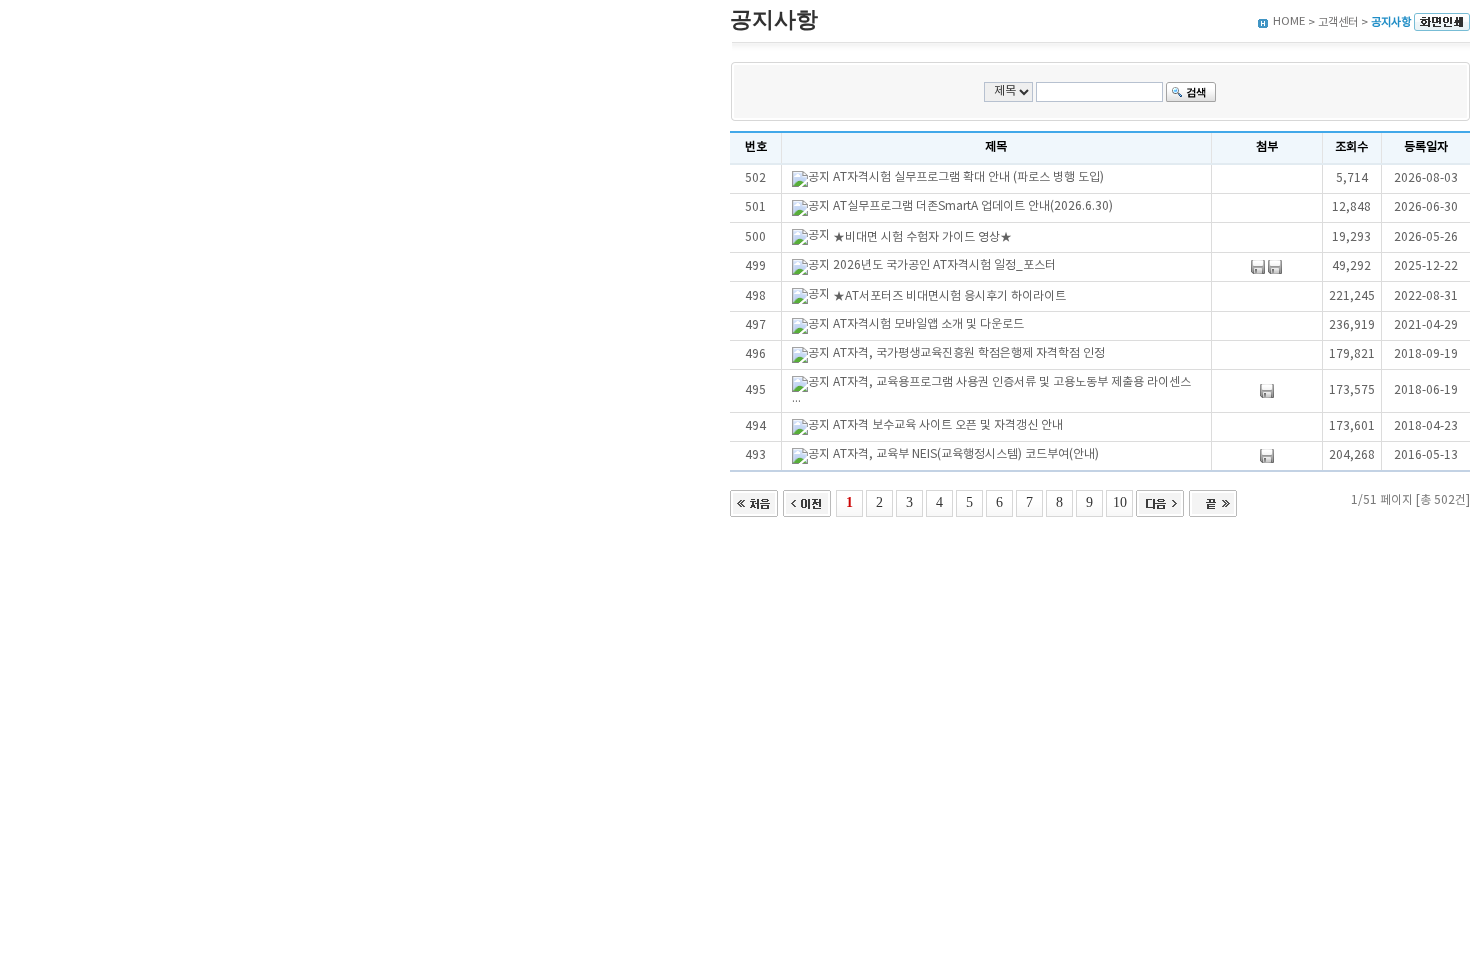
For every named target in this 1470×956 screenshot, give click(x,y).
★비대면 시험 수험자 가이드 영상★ (922, 237)
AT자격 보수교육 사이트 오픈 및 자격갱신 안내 (948, 425)
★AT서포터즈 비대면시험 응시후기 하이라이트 (949, 296)
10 (1120, 502)
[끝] (1213, 501)
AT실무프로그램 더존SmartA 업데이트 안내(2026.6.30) (973, 206)
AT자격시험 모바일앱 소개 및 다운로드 (928, 324)
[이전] (807, 501)
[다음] (1160, 501)
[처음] (754, 501)
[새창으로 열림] (1442, 22)
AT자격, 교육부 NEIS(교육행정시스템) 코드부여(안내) (966, 454)
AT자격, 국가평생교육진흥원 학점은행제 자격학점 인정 (969, 353)
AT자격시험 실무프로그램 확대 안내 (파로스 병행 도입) (968, 177)
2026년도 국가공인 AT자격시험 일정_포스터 (944, 265)
